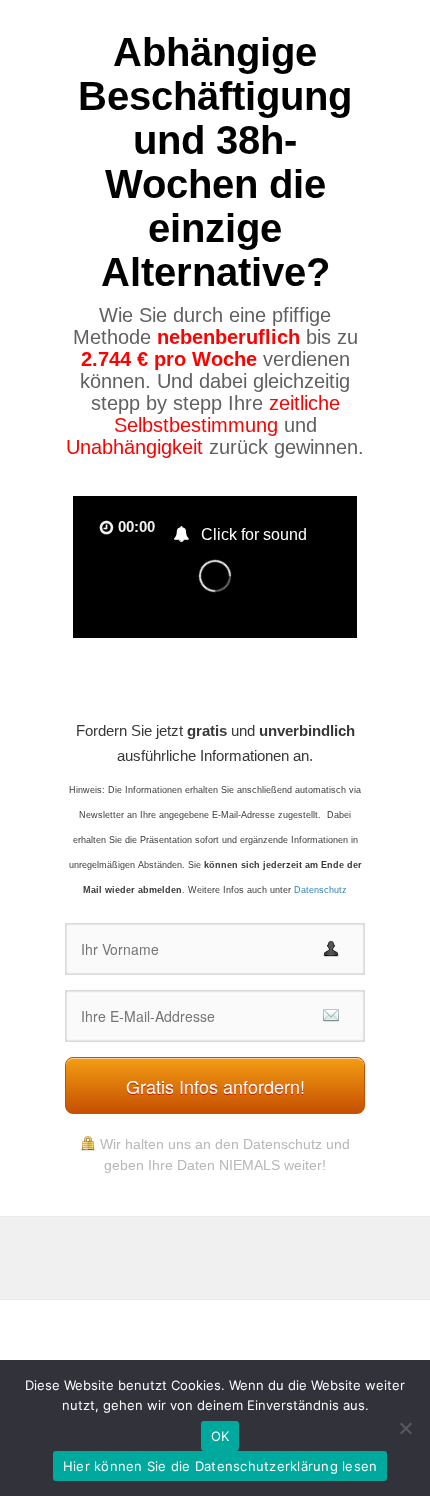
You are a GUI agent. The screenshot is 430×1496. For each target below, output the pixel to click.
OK (220, 1436)
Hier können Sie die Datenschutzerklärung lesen (220, 1466)
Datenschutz (320, 890)
